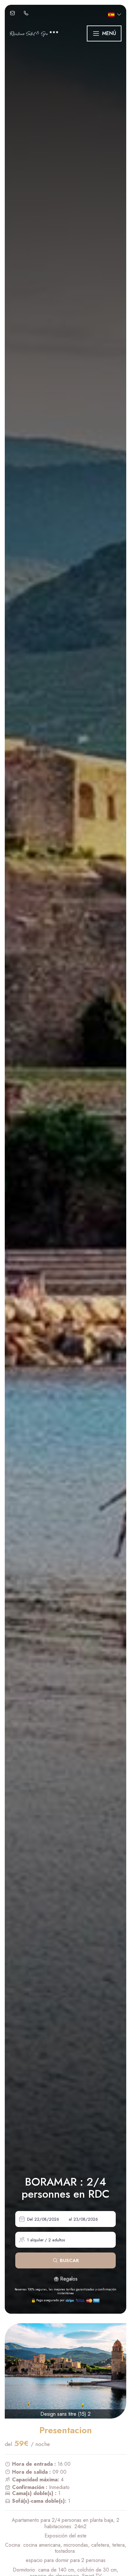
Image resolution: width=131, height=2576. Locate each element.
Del (30, 2219)
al (70, 2219)
